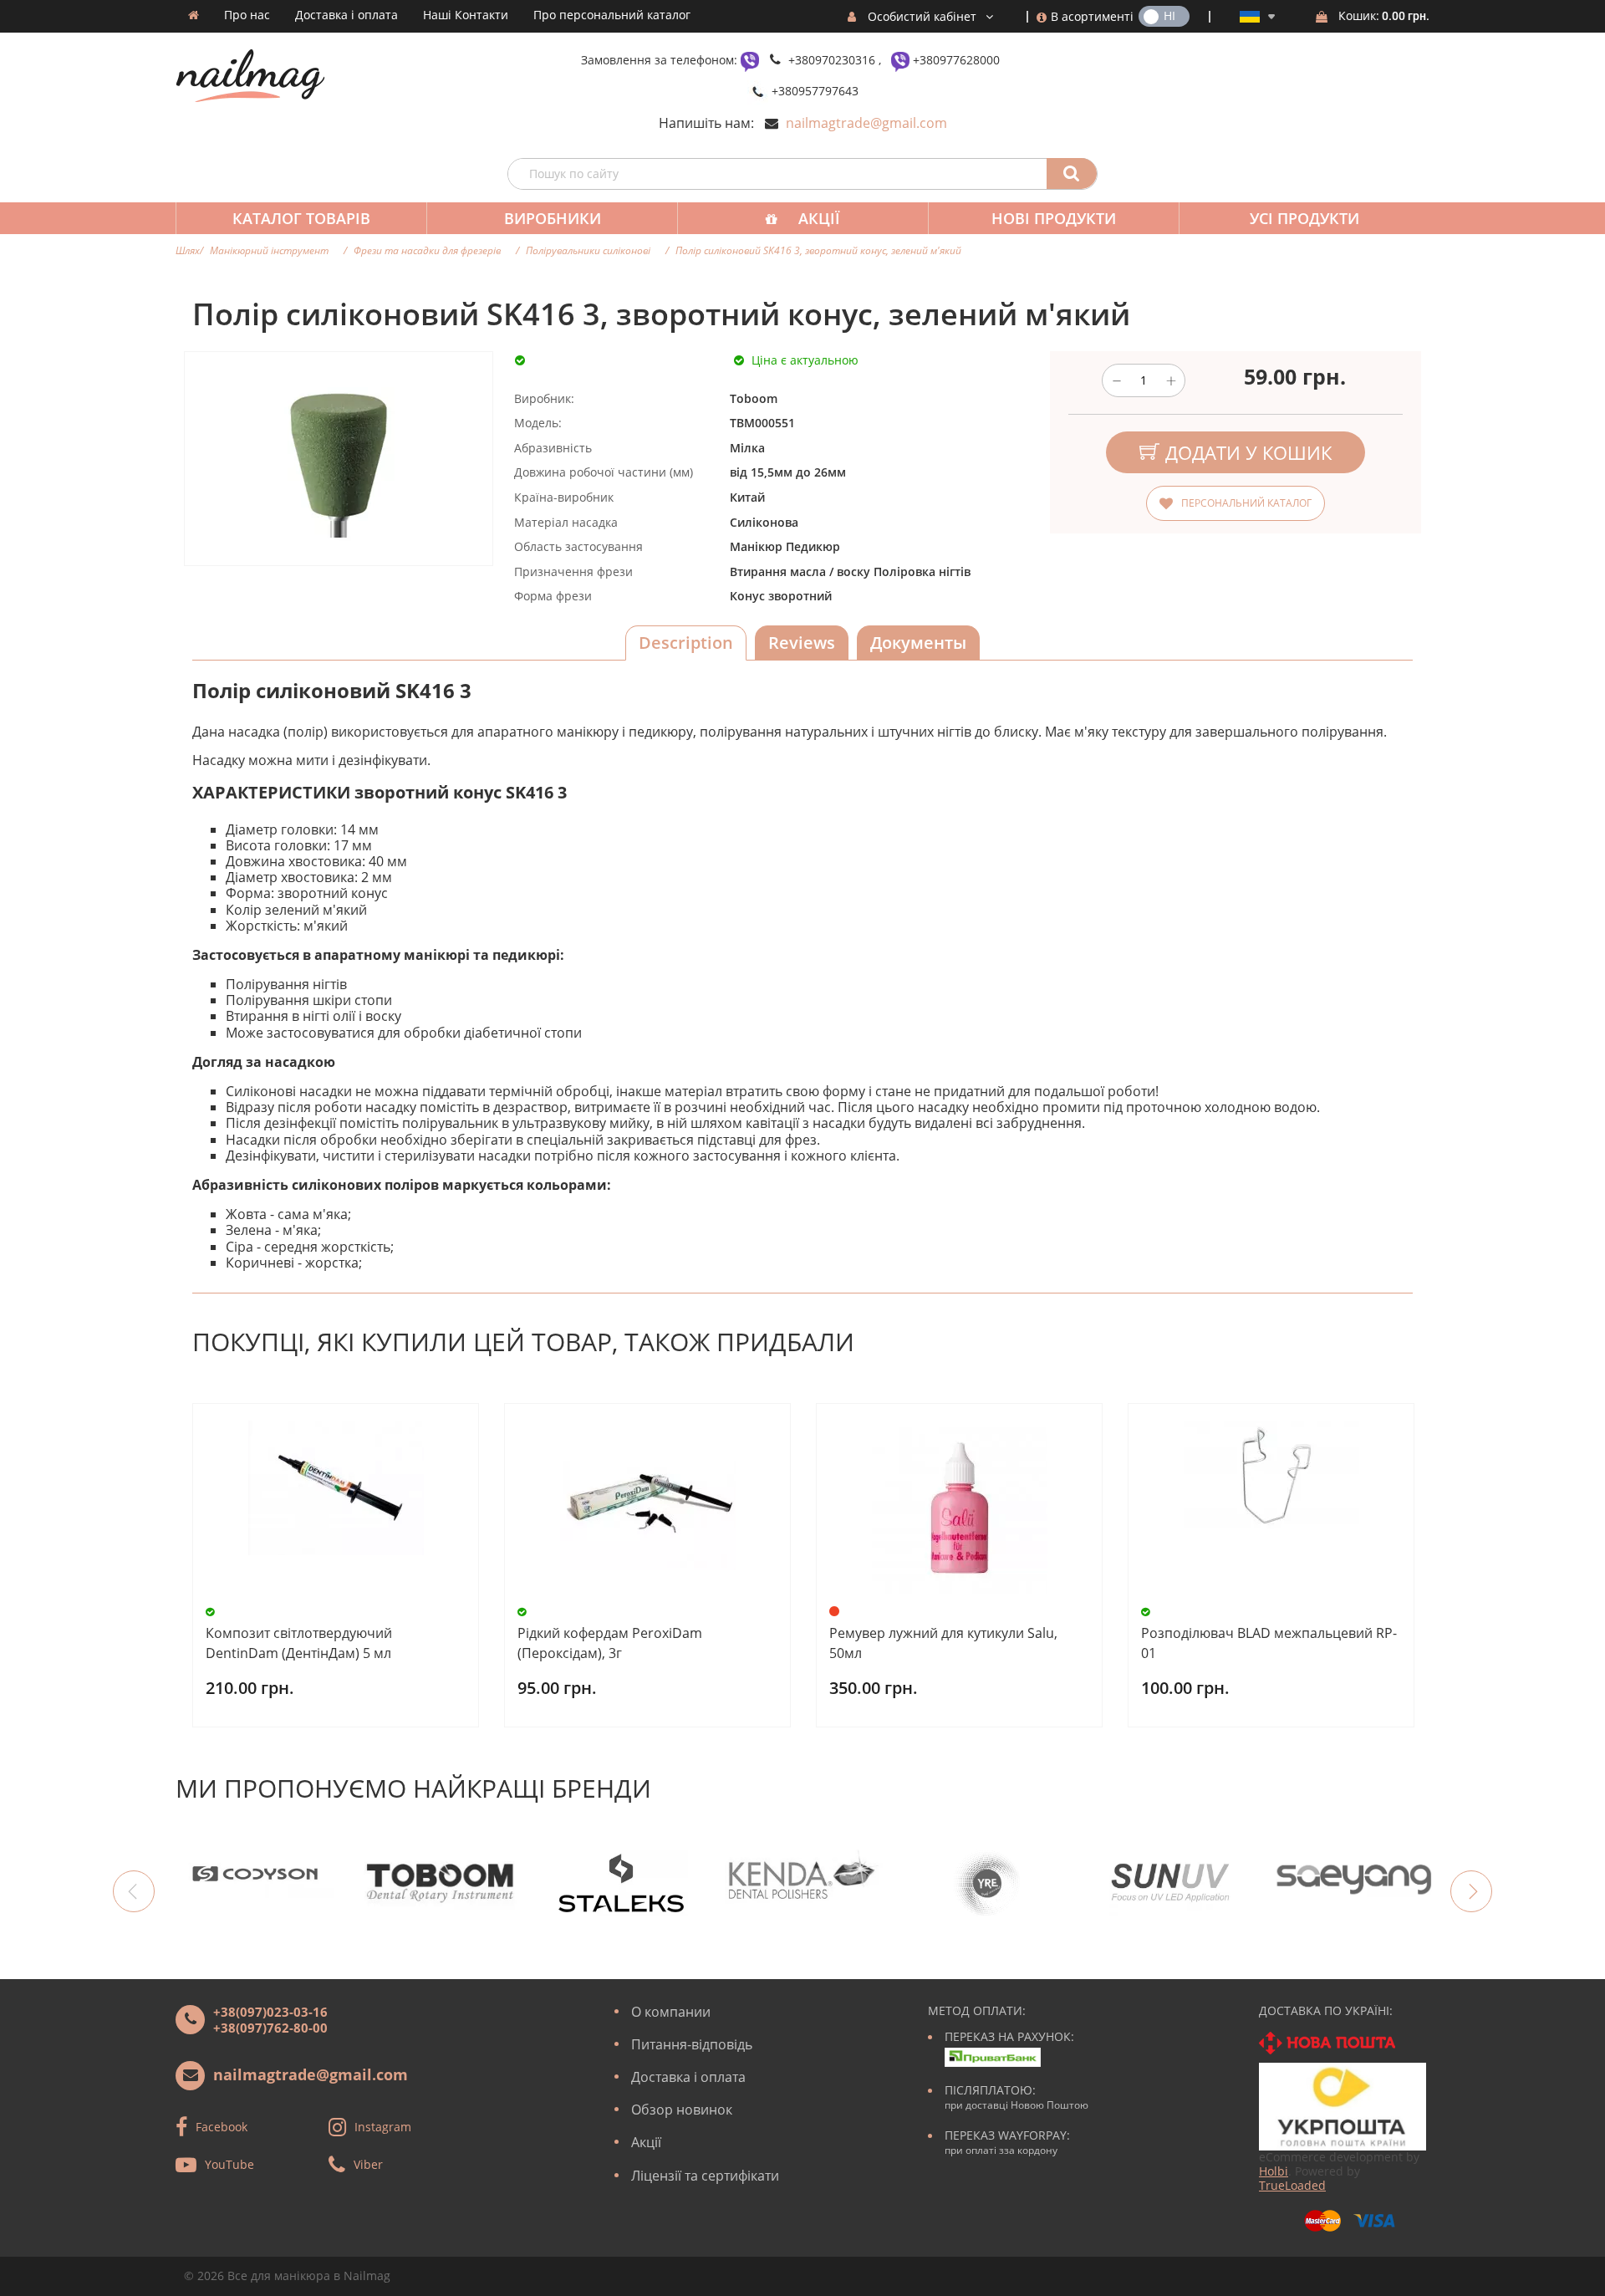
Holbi (1274, 2171)
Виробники (553, 218)
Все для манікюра (279, 2276)
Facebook (222, 2126)
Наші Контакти (466, 15)
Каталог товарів (301, 218)
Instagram (383, 2126)
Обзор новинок (682, 2110)
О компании (671, 2012)
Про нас (247, 15)
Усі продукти (1304, 218)
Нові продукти (1054, 218)
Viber (368, 2163)
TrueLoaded (1292, 2185)
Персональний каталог (1246, 503)
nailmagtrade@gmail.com (866, 123)
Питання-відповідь (692, 2044)
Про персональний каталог (612, 15)
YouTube (229, 2163)
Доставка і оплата (346, 15)
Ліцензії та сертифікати (705, 2176)
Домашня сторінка (194, 15)
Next (1471, 1891)
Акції (819, 218)
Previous (134, 1891)
